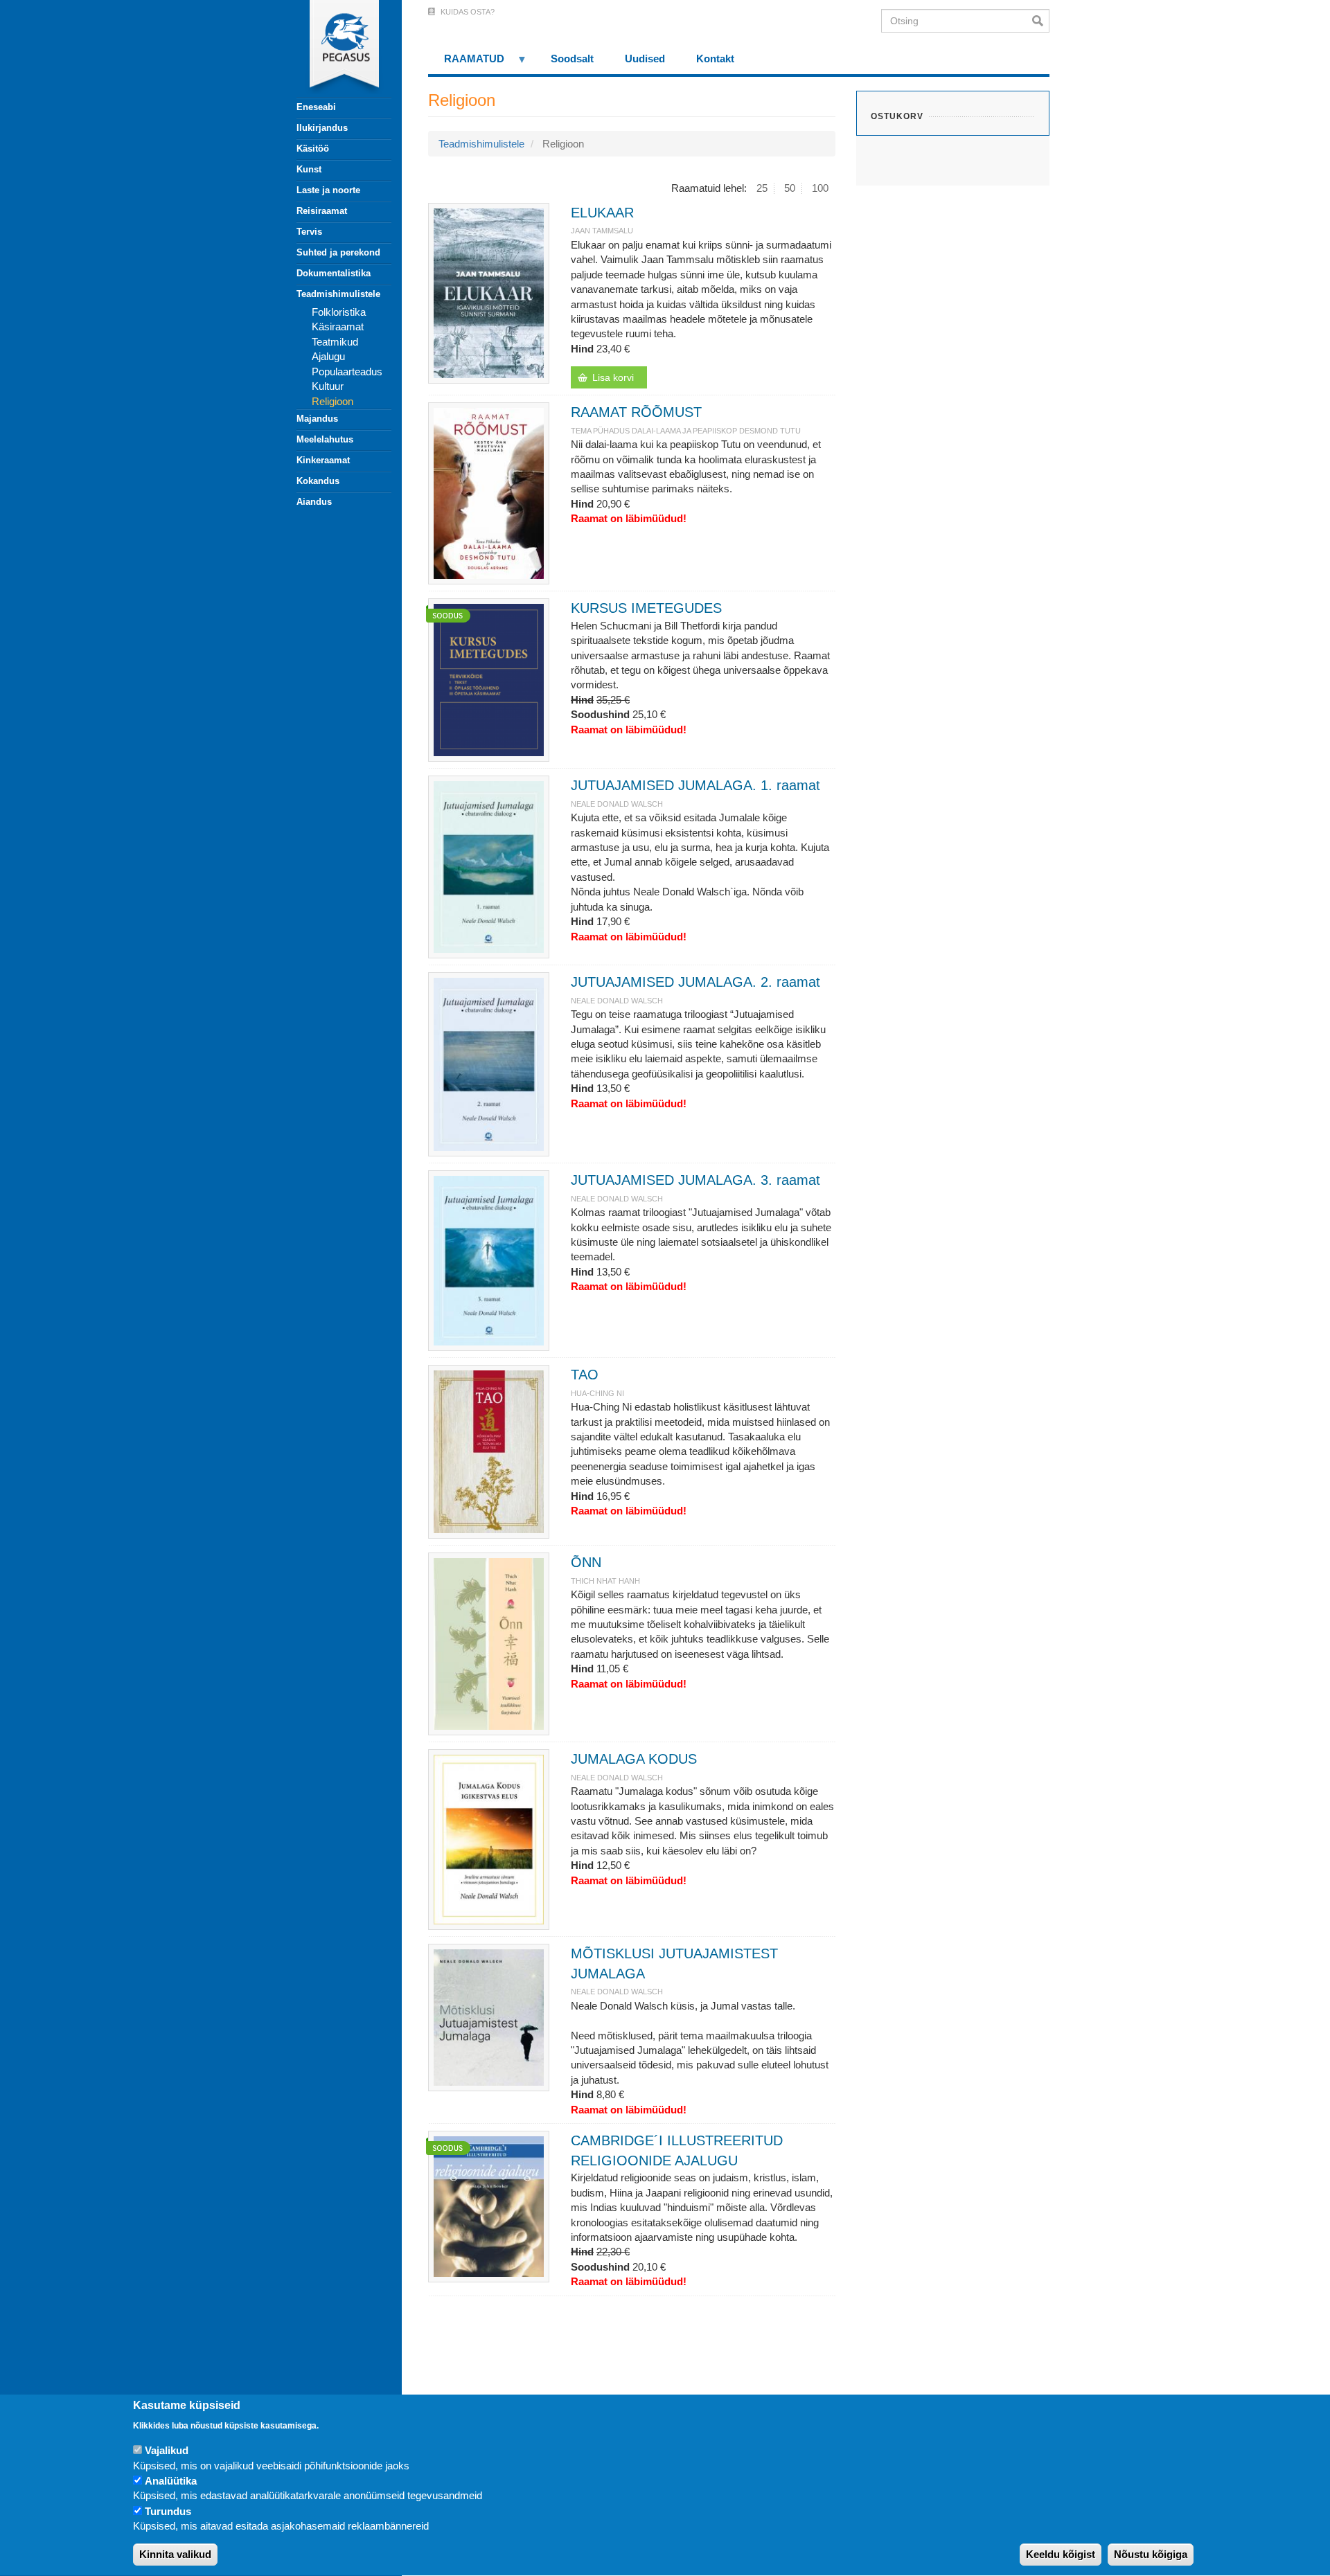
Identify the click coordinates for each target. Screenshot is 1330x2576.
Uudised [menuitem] (645, 59)
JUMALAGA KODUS (634, 1759)
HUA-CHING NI (597, 1393)
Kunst (309, 169)
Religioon (332, 401)
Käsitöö (313, 149)
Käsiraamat (338, 327)
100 (820, 188)
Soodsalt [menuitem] (572, 59)
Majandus (317, 419)
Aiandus (314, 502)
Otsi (1041, 21)
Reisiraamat (322, 211)
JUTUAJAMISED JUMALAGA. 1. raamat (695, 785)
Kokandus (318, 481)
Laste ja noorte (328, 190)
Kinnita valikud (175, 2555)
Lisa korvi (613, 377)
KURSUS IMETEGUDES (646, 608)
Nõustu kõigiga (1151, 2555)
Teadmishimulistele (338, 294)
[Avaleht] (336, 48)
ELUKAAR (602, 213)
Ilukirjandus (322, 128)
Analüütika (171, 2481)
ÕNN (586, 1562)
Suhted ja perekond (338, 252)
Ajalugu (328, 356)
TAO (585, 1375)
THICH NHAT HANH (605, 1581)
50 (790, 188)
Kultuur (328, 386)
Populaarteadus (347, 372)
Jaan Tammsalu (602, 231)
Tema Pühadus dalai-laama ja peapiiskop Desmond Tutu (686, 431)
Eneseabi (316, 107)
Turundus (168, 2511)
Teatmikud (335, 342)
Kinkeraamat (323, 460)
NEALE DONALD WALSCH (617, 804)
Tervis (309, 232)
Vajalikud (167, 2450)
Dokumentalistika (334, 273)
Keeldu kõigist (1061, 2555)
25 (762, 188)
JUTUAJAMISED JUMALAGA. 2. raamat (695, 982)
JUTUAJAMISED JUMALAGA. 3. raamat (695, 1180)
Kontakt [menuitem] (715, 59)
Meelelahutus (325, 439)
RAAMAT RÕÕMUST (636, 412)
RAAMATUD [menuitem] (466, 63)
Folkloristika (339, 312)
